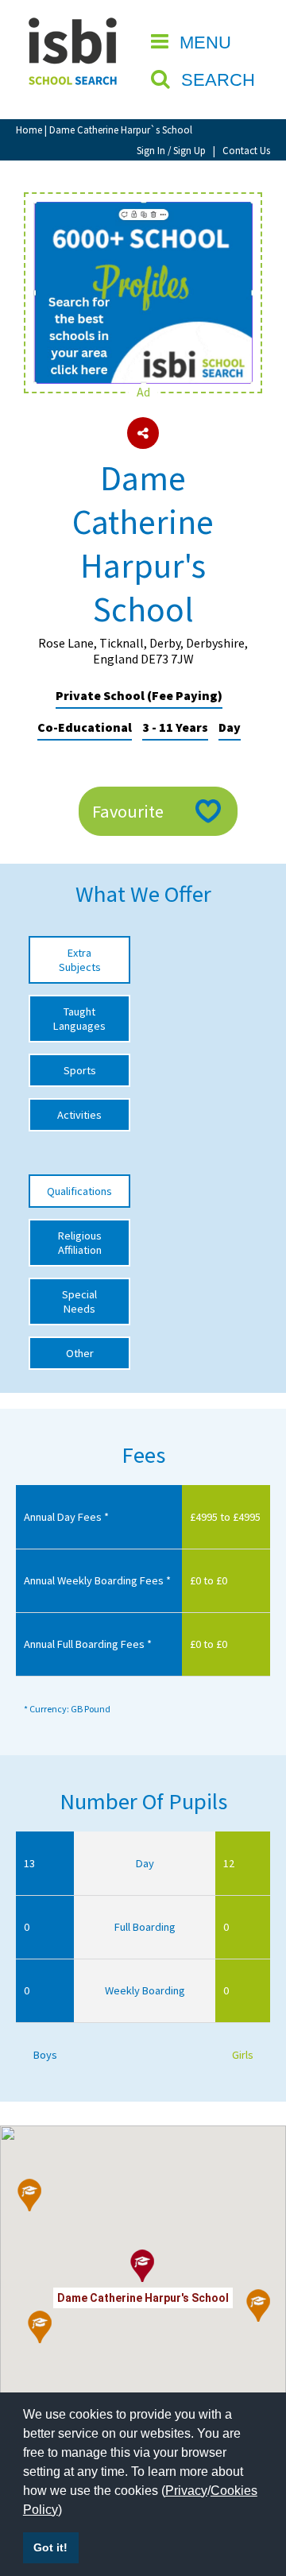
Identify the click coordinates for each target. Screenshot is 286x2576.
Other (80, 1353)
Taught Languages (79, 1019)
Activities (79, 1115)
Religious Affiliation (80, 1243)
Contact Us (246, 150)
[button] (30, 2195)
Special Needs (79, 1302)
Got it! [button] (50, 2547)
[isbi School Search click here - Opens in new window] (143, 210)
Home (29, 130)
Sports (80, 1070)
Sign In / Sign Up (171, 150)
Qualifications (79, 1191)
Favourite (128, 811)
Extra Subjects (80, 960)
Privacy (186, 2491)
